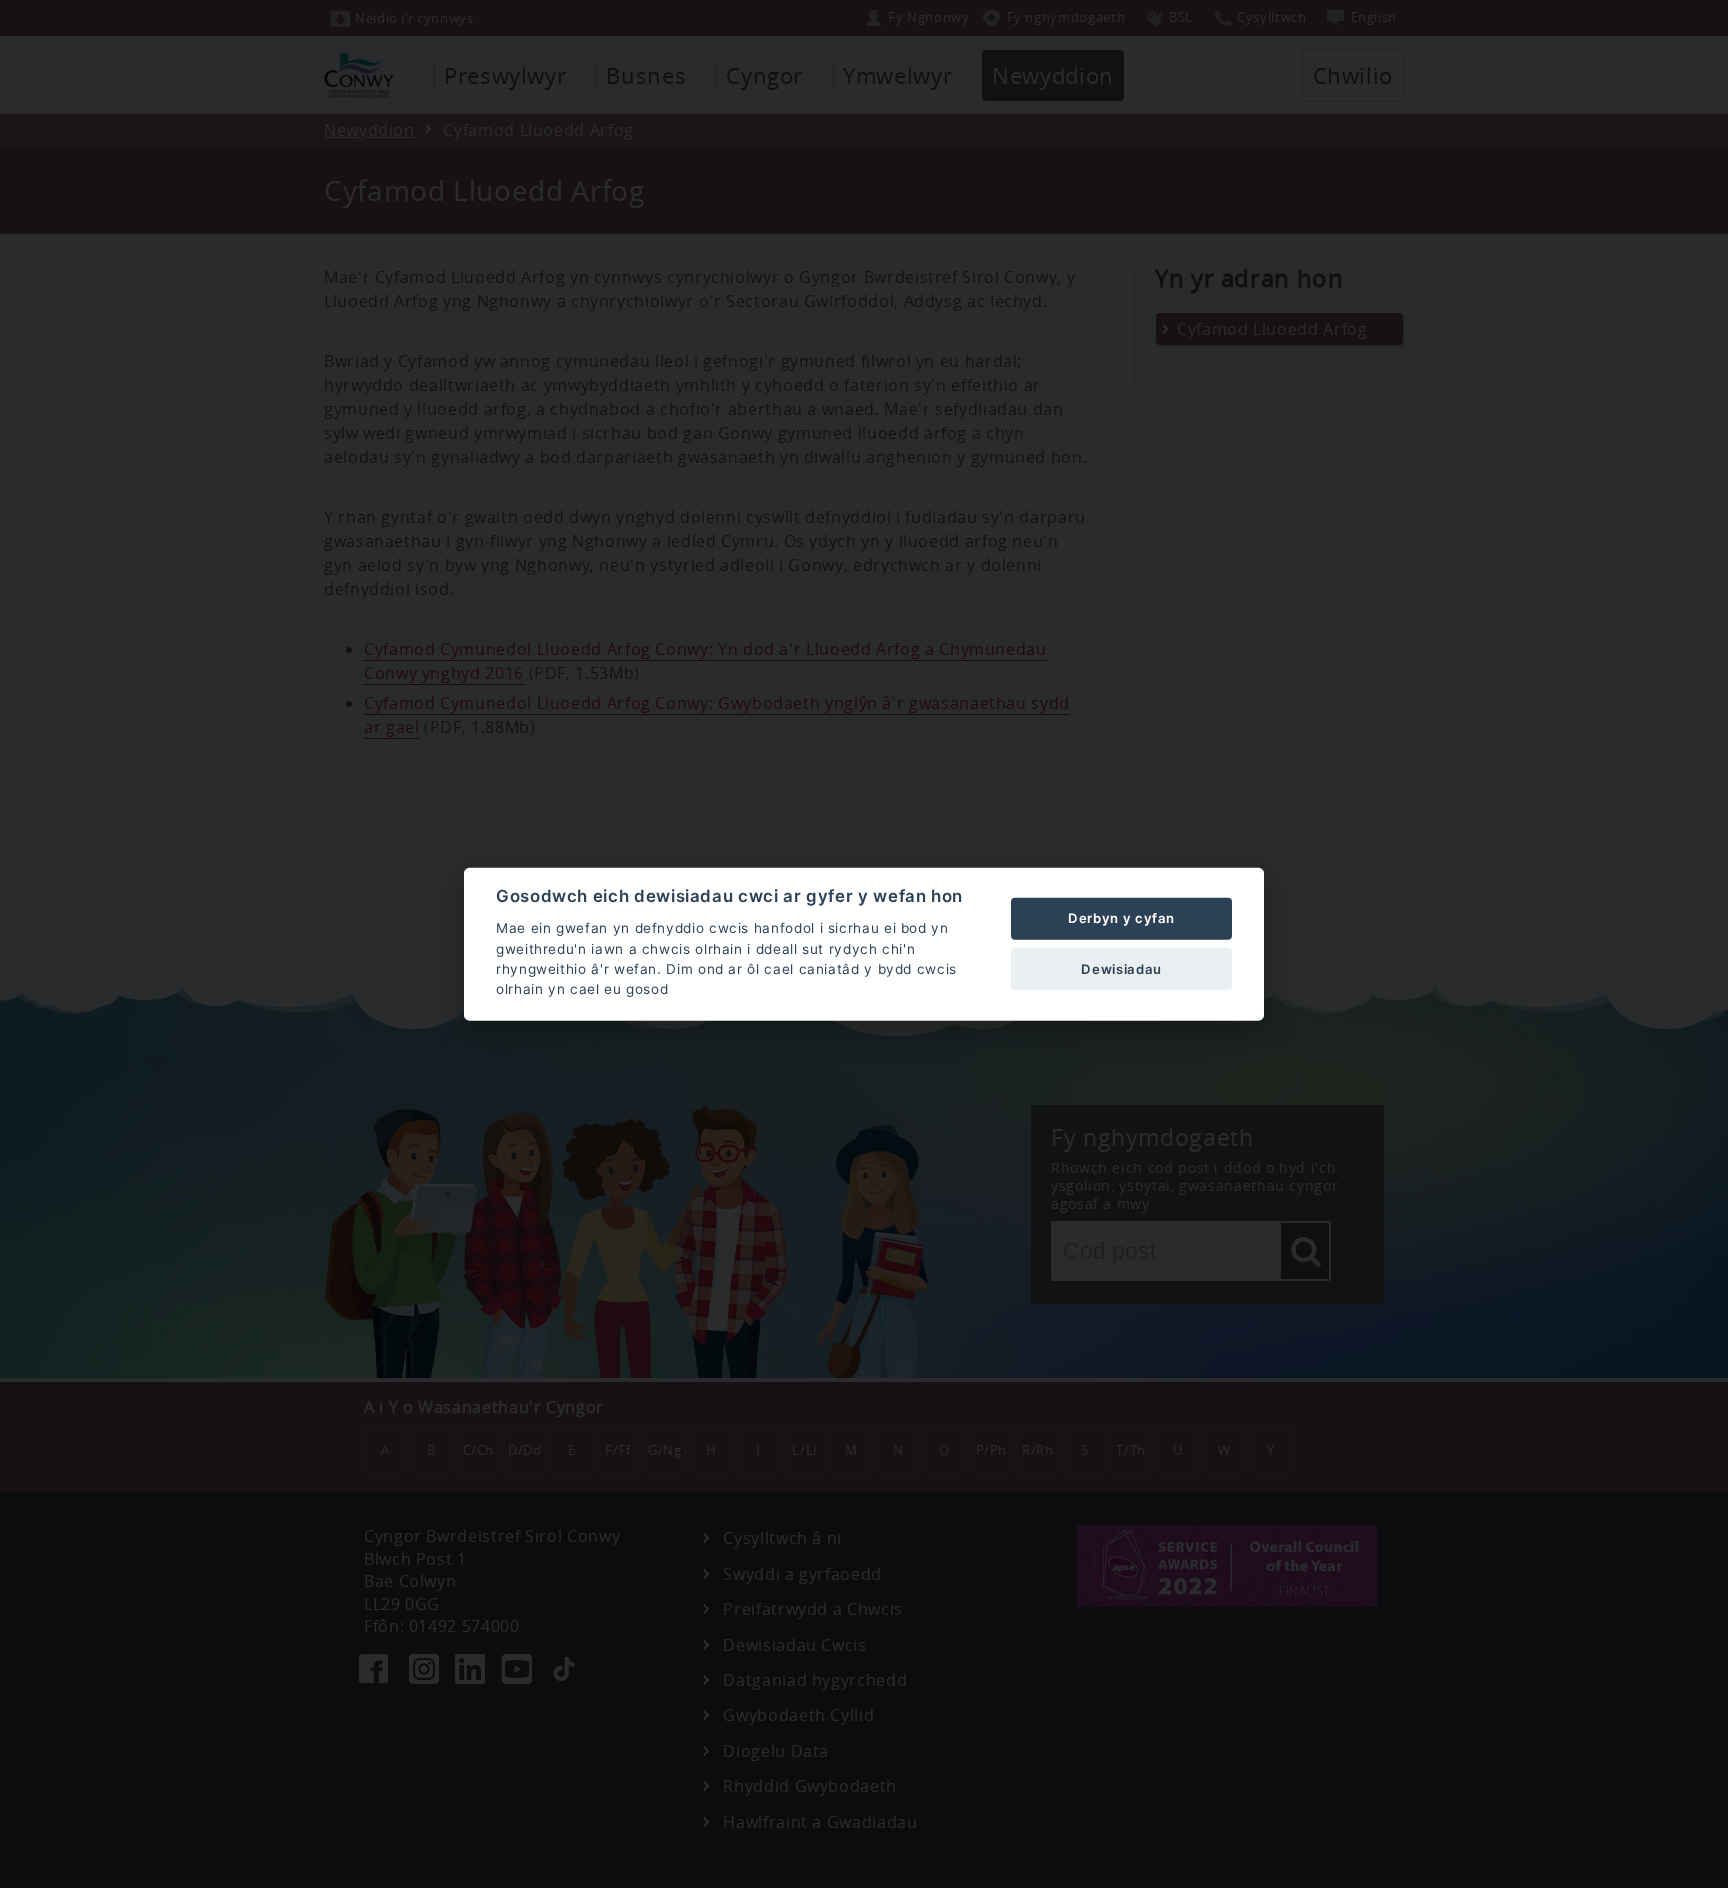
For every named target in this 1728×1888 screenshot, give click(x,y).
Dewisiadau (1121, 968)
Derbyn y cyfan (1121, 918)
